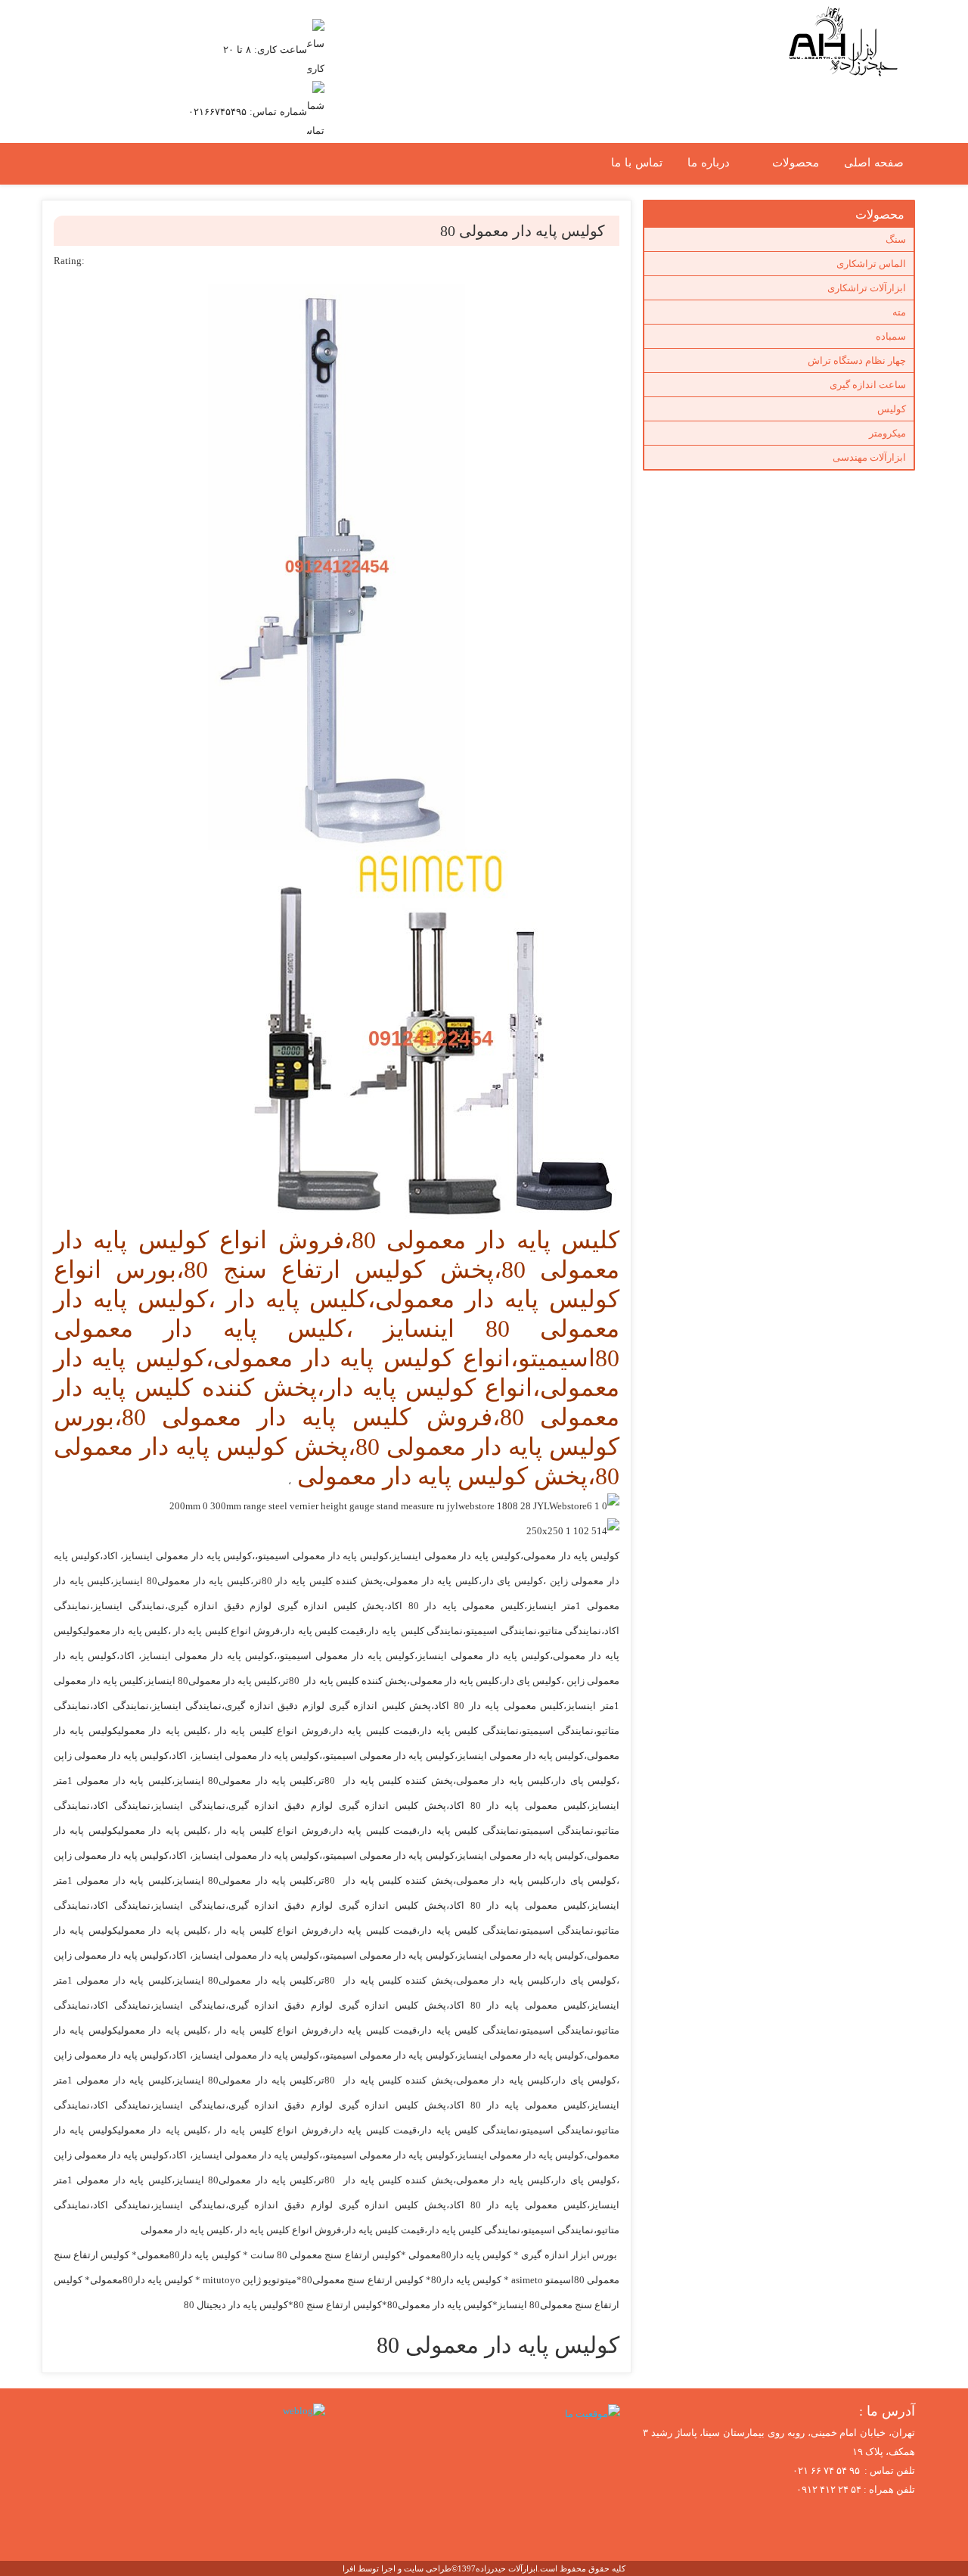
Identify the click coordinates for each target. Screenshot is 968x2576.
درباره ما (709, 163)
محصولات (796, 163)
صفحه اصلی (874, 163)
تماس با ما (637, 163)
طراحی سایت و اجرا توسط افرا (397, 2568)
